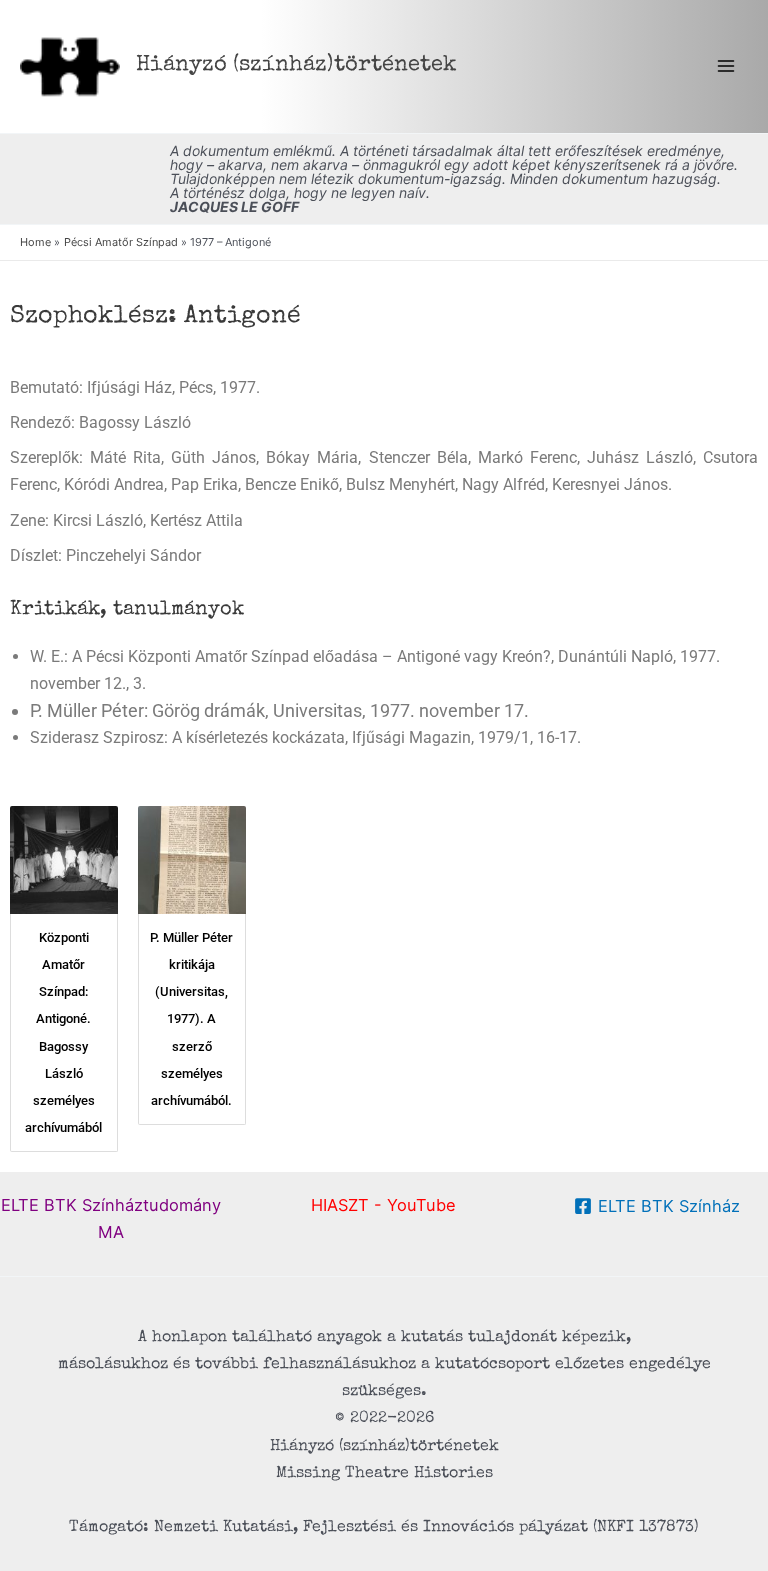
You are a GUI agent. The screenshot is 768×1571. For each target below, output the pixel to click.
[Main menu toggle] (725, 66)
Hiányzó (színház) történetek (296, 65)
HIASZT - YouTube (383, 1205)
